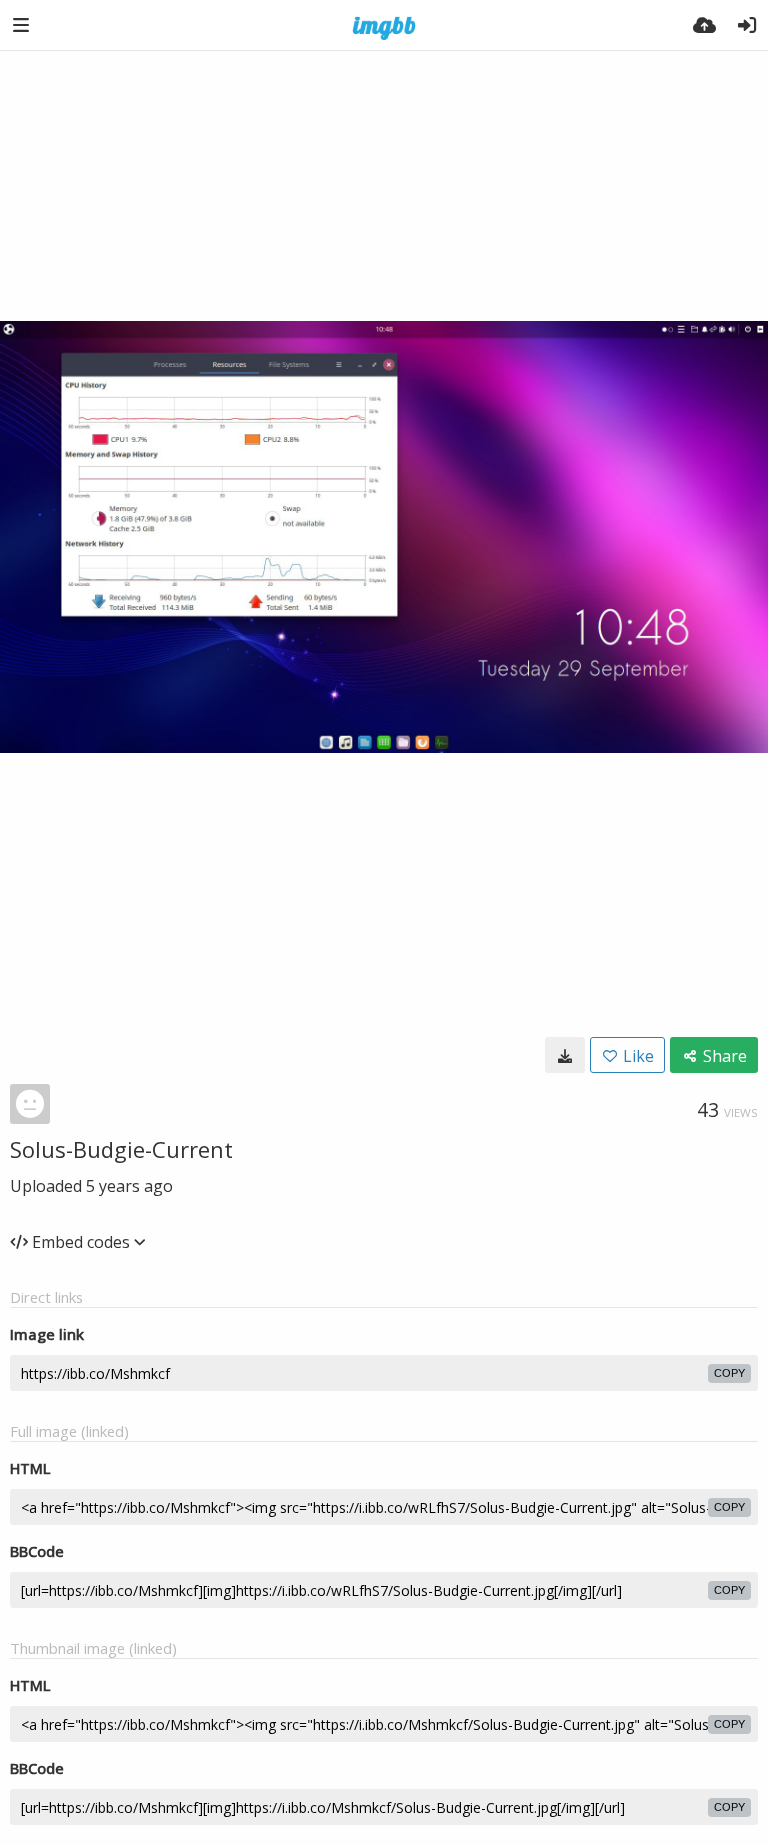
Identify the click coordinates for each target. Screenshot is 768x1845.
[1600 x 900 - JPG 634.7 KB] (565, 1055)
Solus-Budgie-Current (121, 1149)
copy (729, 1373)
